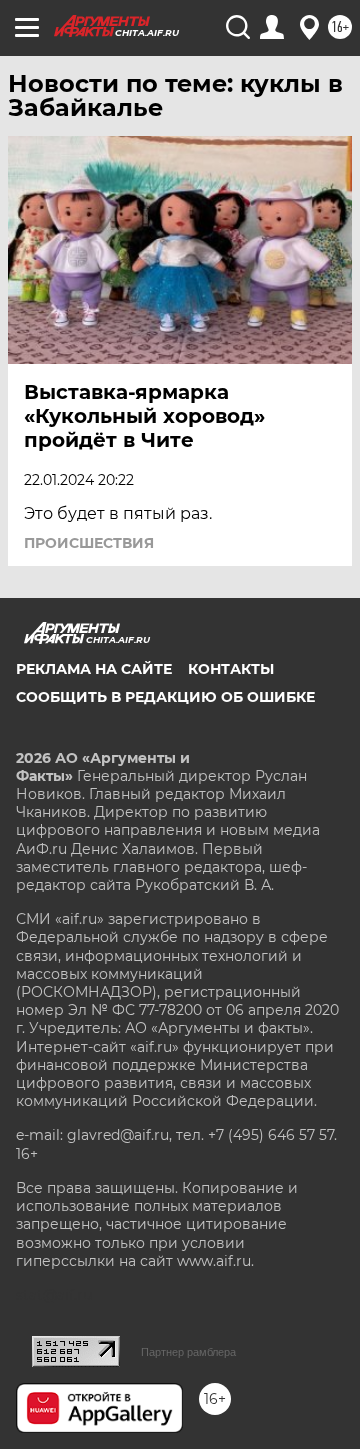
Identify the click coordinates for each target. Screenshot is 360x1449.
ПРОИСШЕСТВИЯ (89, 543)
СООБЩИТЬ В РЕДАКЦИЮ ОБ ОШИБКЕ (165, 697)
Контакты (231, 669)
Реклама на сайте (94, 669)
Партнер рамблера (188, 1352)
